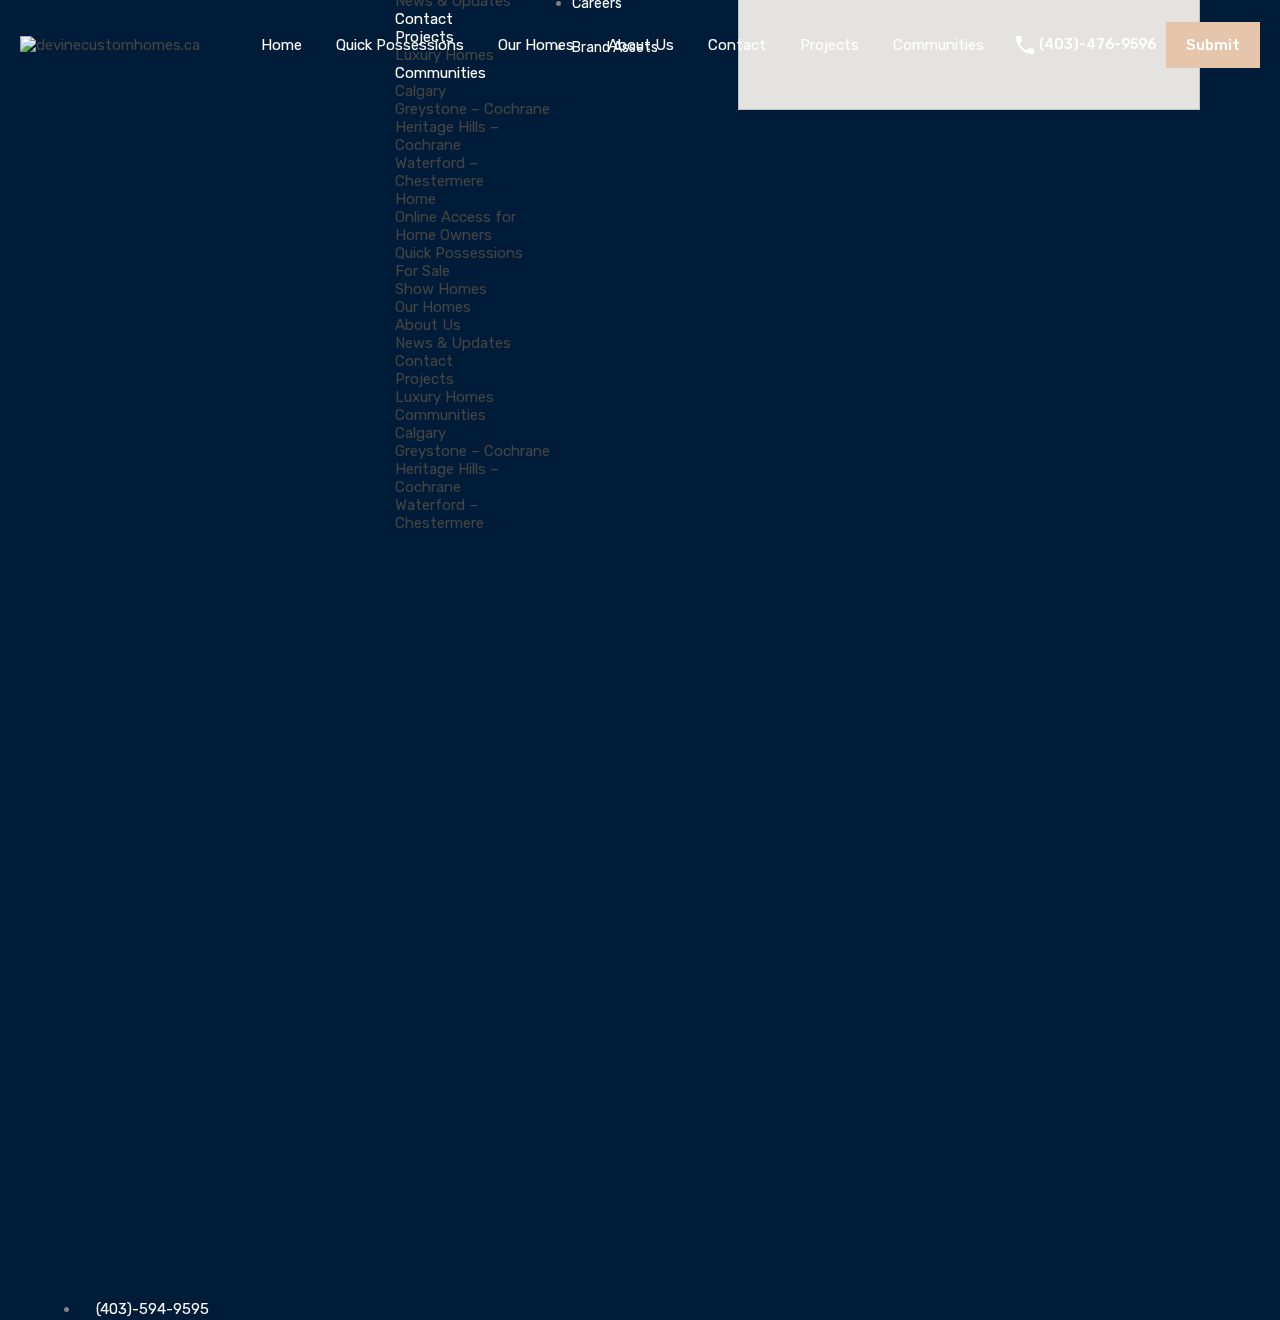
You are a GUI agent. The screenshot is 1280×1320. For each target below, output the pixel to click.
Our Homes (536, 45)
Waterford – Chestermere (439, 172)
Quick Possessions (400, 45)
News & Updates (453, 343)
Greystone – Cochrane (472, 109)
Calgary (420, 91)
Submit (1213, 45)
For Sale (422, 271)
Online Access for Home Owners (455, 226)
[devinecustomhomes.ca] (110, 45)
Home (281, 45)
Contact (737, 45)
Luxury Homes (444, 397)
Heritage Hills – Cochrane (447, 136)
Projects (829, 45)
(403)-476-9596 (1097, 45)
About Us (641, 45)
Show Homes (441, 289)
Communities (938, 45)
